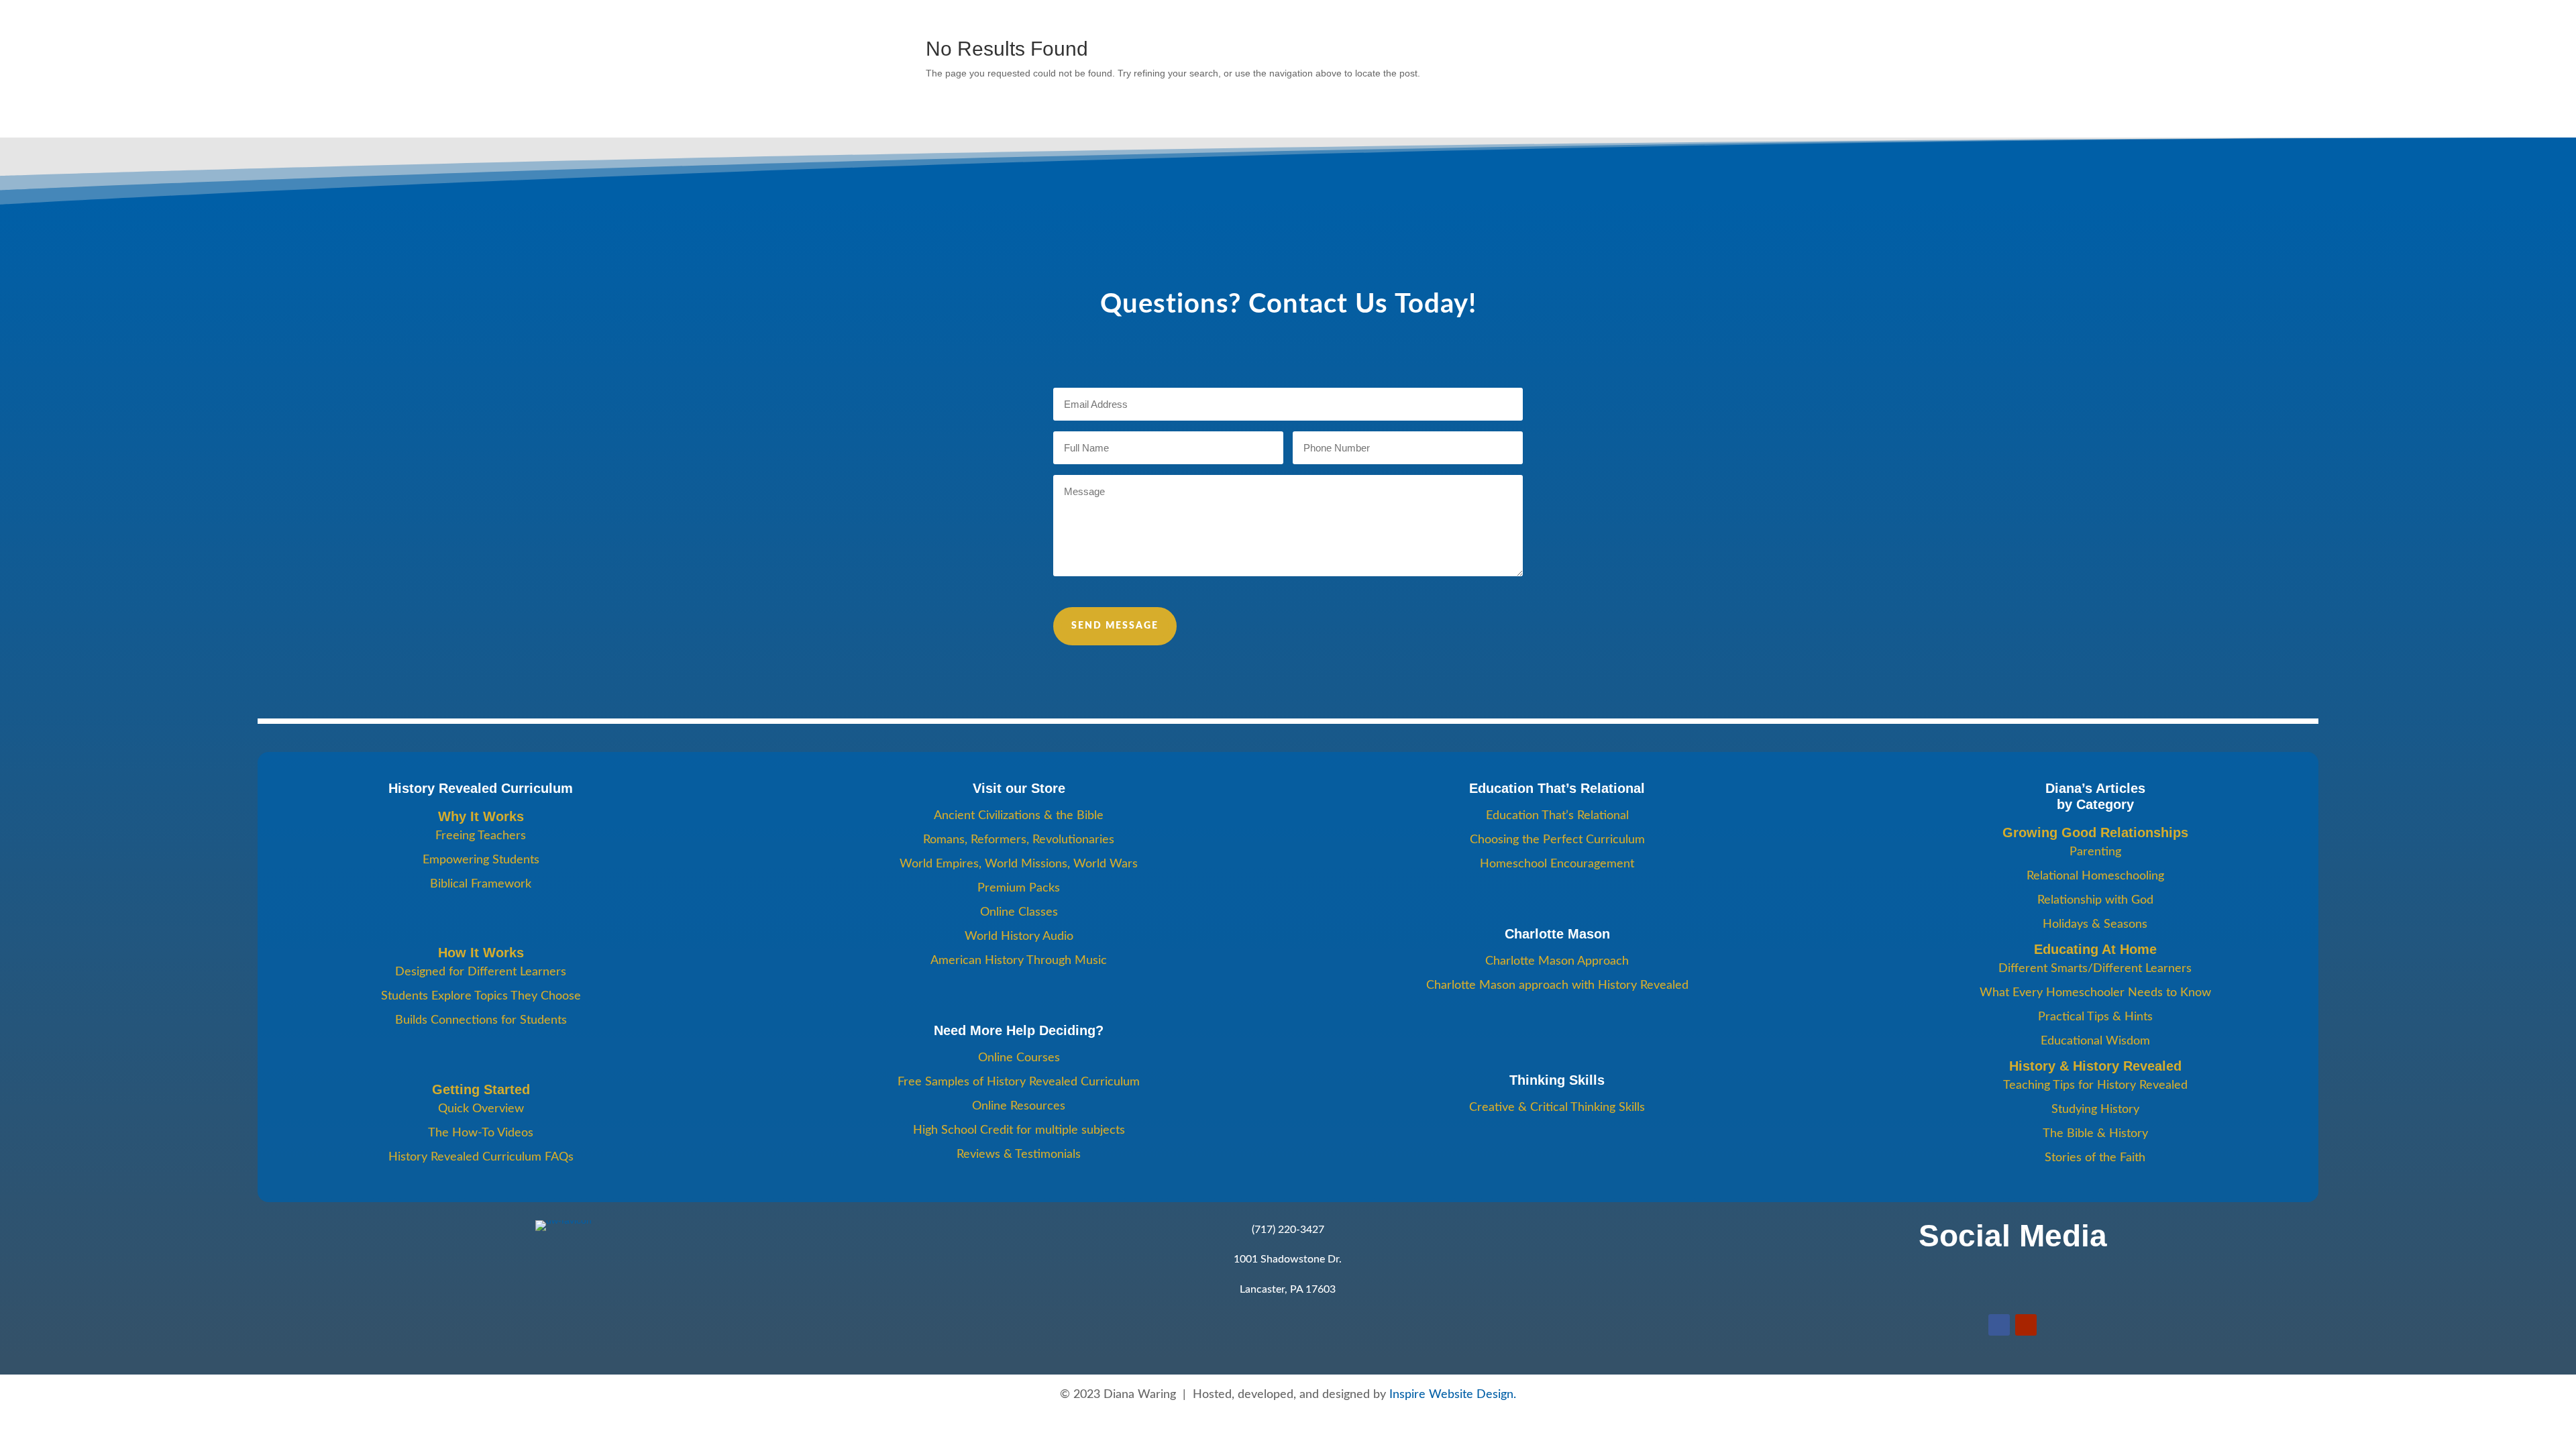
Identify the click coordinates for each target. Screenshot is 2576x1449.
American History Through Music (1019, 961)
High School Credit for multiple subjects (1019, 1130)
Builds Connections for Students (481, 1020)
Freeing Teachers (481, 836)
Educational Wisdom (2095, 1041)
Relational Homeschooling (2095, 876)
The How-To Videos (481, 1133)
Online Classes (1019, 912)
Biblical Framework (481, 884)
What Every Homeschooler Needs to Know (2095, 993)
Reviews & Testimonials (1019, 1155)
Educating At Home (2095, 949)
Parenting (2095, 852)
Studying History (2095, 1110)
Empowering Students (481, 860)
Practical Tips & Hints (2095, 1017)
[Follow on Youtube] (2026, 1325)
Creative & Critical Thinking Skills (1557, 1108)
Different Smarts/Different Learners (2095, 969)
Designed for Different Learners (481, 972)
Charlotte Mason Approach (1557, 961)
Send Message (1115, 626)
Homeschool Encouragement (1557, 864)
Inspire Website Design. (1453, 1395)
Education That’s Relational (1557, 816)
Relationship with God (2095, 900)
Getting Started (481, 1089)
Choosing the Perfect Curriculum (1557, 840)
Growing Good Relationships (2095, 833)
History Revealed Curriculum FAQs (481, 1157)
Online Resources (1019, 1106)
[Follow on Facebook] (1999, 1325)
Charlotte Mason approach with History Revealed (1557, 985)
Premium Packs (1019, 888)
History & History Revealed (2095, 1066)
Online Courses (1019, 1058)
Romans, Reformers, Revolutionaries (1019, 840)
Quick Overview (481, 1109)
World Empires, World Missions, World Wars (1019, 864)
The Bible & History (2095, 1134)
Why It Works (481, 816)
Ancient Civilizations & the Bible (1019, 816)
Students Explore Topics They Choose (481, 996)
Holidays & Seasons (2095, 924)
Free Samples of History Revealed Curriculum (1019, 1082)
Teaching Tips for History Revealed (2095, 1085)
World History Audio (1019, 936)
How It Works (481, 953)
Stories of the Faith (2095, 1158)
